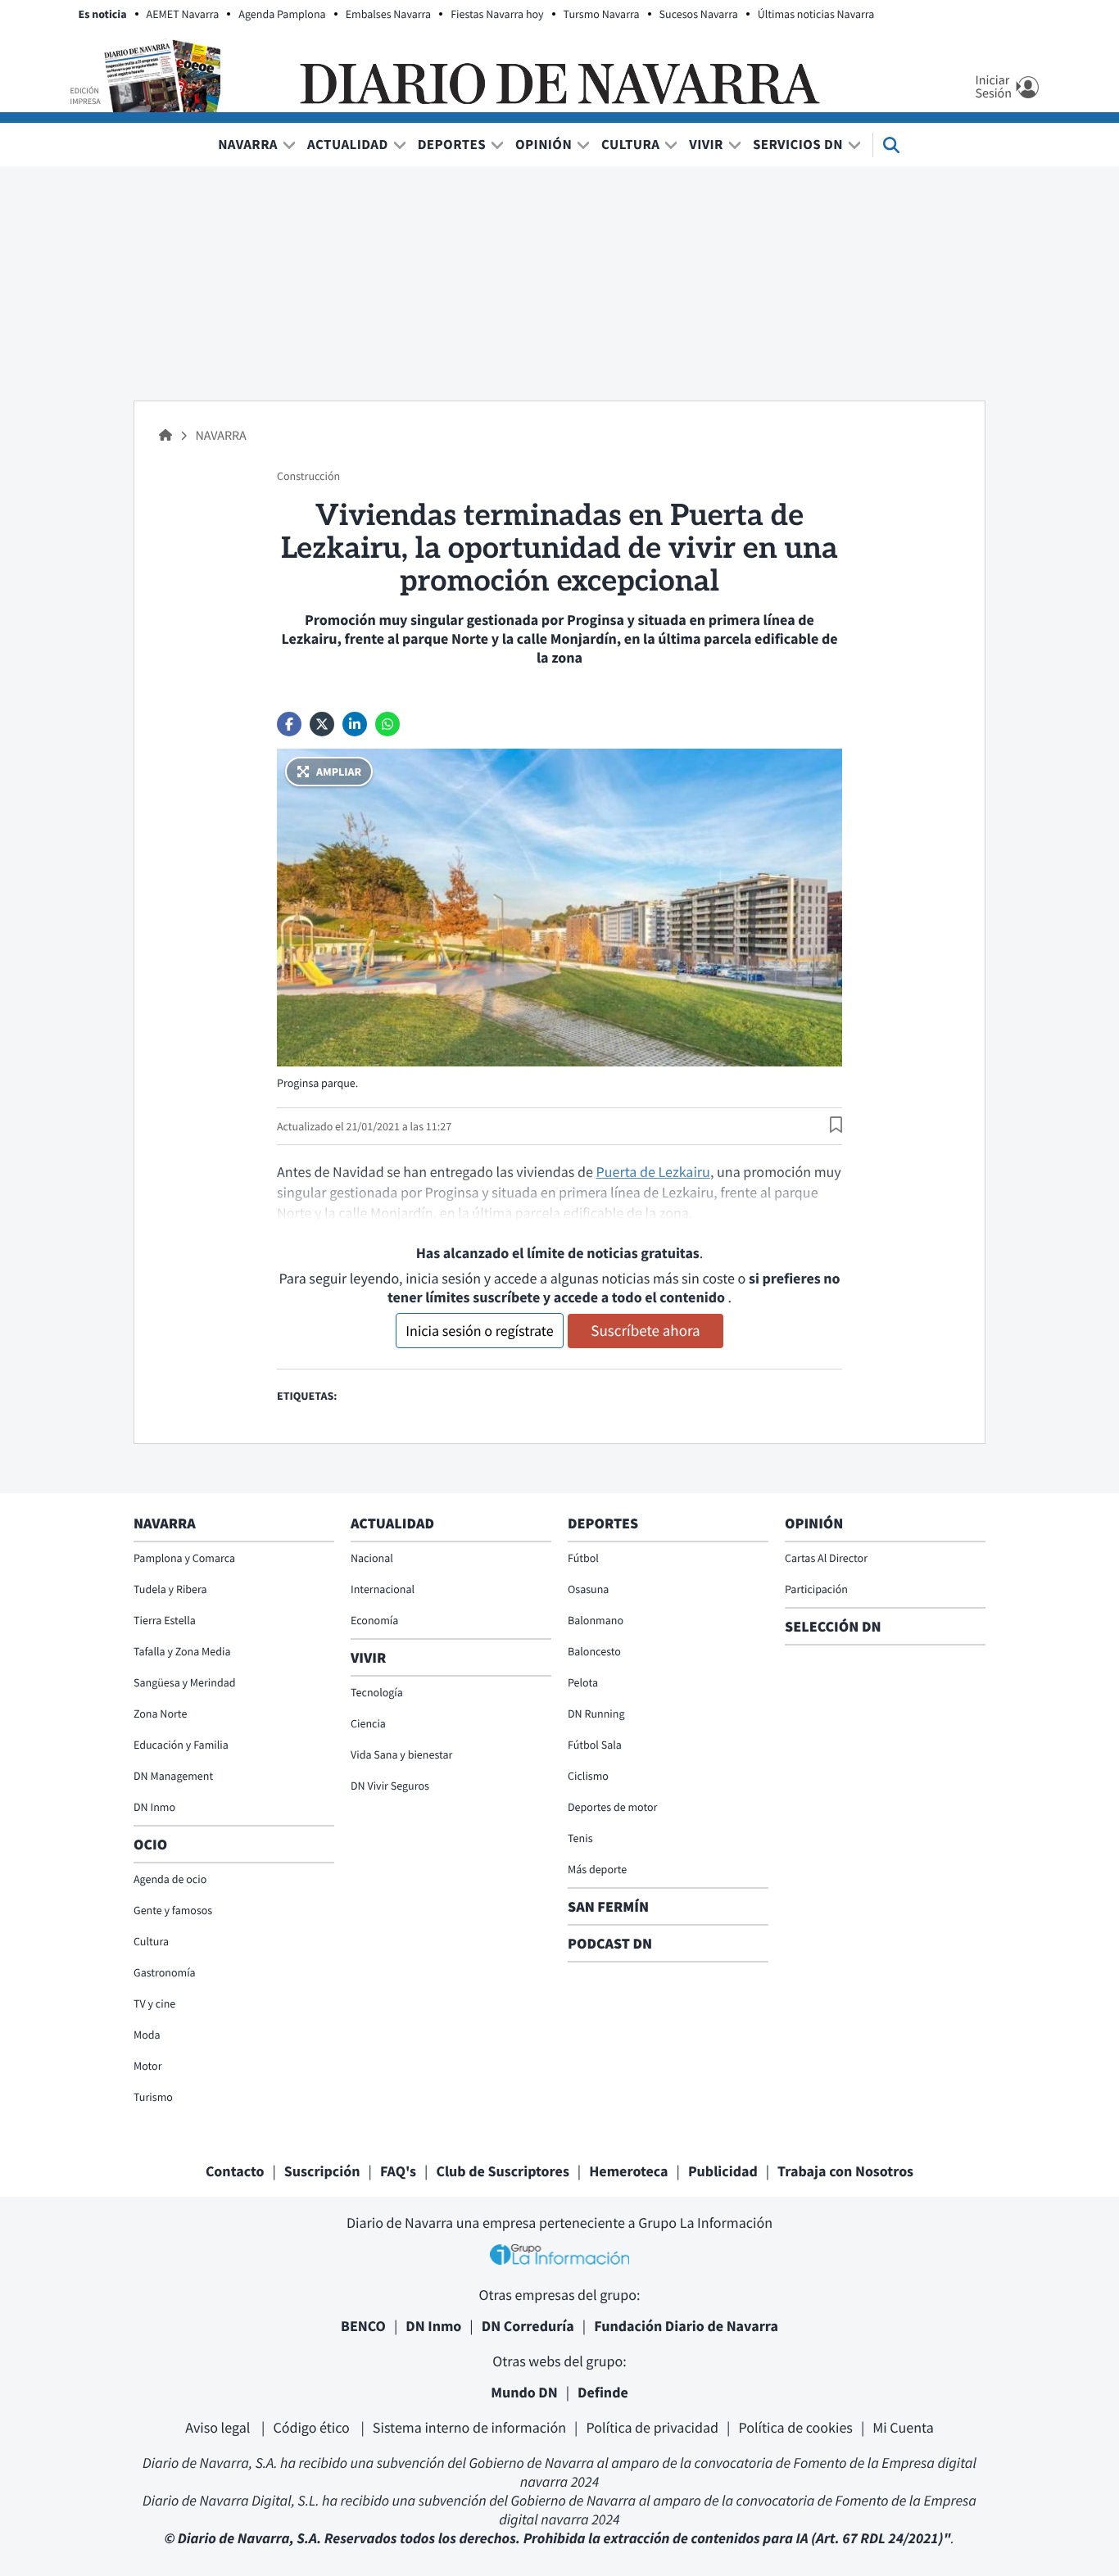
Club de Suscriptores (502, 2171)
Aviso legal (219, 2427)
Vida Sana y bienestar (401, 1754)
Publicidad (723, 2171)
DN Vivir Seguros (390, 1786)
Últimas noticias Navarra (816, 14)
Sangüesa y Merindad (185, 1682)
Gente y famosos (173, 1910)
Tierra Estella (165, 1620)
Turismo (153, 2097)
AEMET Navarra (183, 14)
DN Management (173, 1776)
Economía (374, 1620)
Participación (816, 1589)
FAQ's (398, 2171)
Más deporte (597, 1869)
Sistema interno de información (469, 2427)
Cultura (630, 144)
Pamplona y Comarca (184, 1558)
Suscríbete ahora (645, 1331)
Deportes (452, 144)
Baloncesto (594, 1651)
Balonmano (596, 1620)
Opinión (544, 144)
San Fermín (610, 1906)
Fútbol (583, 1558)
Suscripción (322, 2171)
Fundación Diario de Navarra (686, 2326)
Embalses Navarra (389, 14)
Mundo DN (524, 2392)
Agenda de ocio (170, 1879)
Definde (603, 2392)
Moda (147, 2035)
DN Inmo (154, 1807)
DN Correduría (528, 2326)
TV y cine (154, 2003)
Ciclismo (588, 1776)
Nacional (372, 1558)
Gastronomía (165, 1972)
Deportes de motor (612, 1807)
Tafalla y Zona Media (182, 1651)
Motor (148, 2066)
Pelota (583, 1682)
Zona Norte (160, 1714)
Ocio (150, 1844)
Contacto (235, 2171)
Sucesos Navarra (699, 14)
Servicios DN (798, 144)
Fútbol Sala (595, 1745)
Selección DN (833, 1626)
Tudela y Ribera (170, 1589)
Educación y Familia (181, 1745)
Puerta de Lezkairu (652, 1172)
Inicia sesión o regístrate (479, 1331)
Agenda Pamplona (282, 14)
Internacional (383, 1589)
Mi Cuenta (903, 2427)
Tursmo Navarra (602, 14)
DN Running (596, 1714)
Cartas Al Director (826, 1558)
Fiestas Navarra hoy (497, 14)
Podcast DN (610, 1943)
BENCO (363, 2326)
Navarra (248, 144)
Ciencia (368, 1723)
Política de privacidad (652, 2427)
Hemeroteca (628, 2171)
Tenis (580, 1838)
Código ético (313, 2427)
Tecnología (377, 1692)
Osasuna (588, 1589)
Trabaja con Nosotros (845, 2171)
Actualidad (348, 144)
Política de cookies (795, 2427)
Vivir (706, 144)
